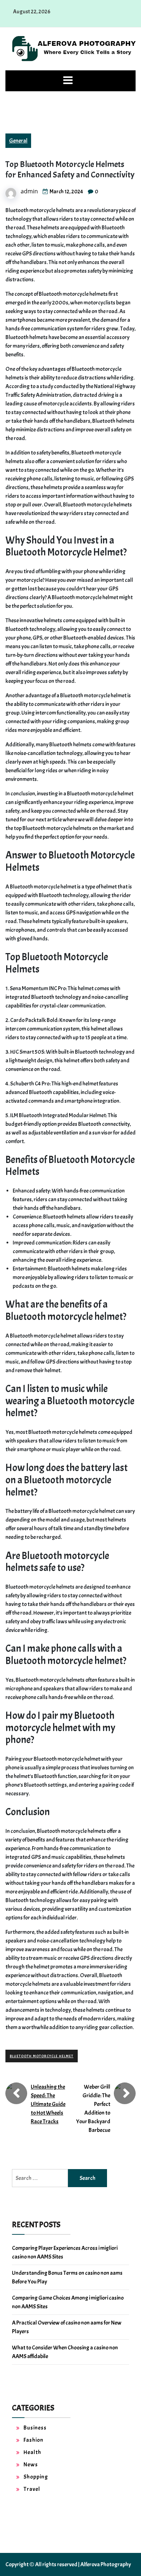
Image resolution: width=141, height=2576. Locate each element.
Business (35, 2428)
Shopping (36, 2477)
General (18, 141)
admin (29, 191)
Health (32, 2452)
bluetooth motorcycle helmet (42, 2056)
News (31, 2465)
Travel (32, 2489)
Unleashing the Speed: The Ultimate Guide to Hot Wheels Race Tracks (48, 2104)
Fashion (33, 2440)
